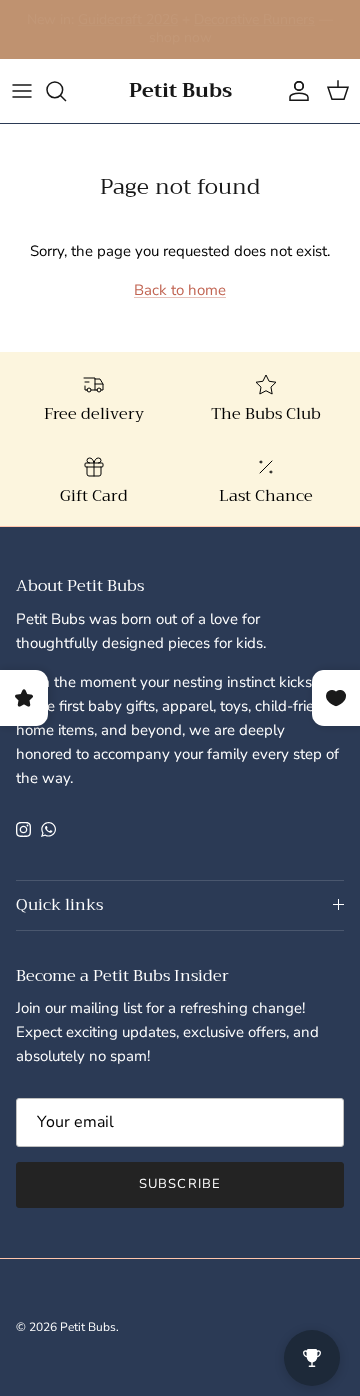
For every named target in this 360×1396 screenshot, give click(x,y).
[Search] (66, 91)
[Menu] (22, 91)
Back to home (180, 290)
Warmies (50, 27)
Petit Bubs (88, 1327)
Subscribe (179, 1184)
